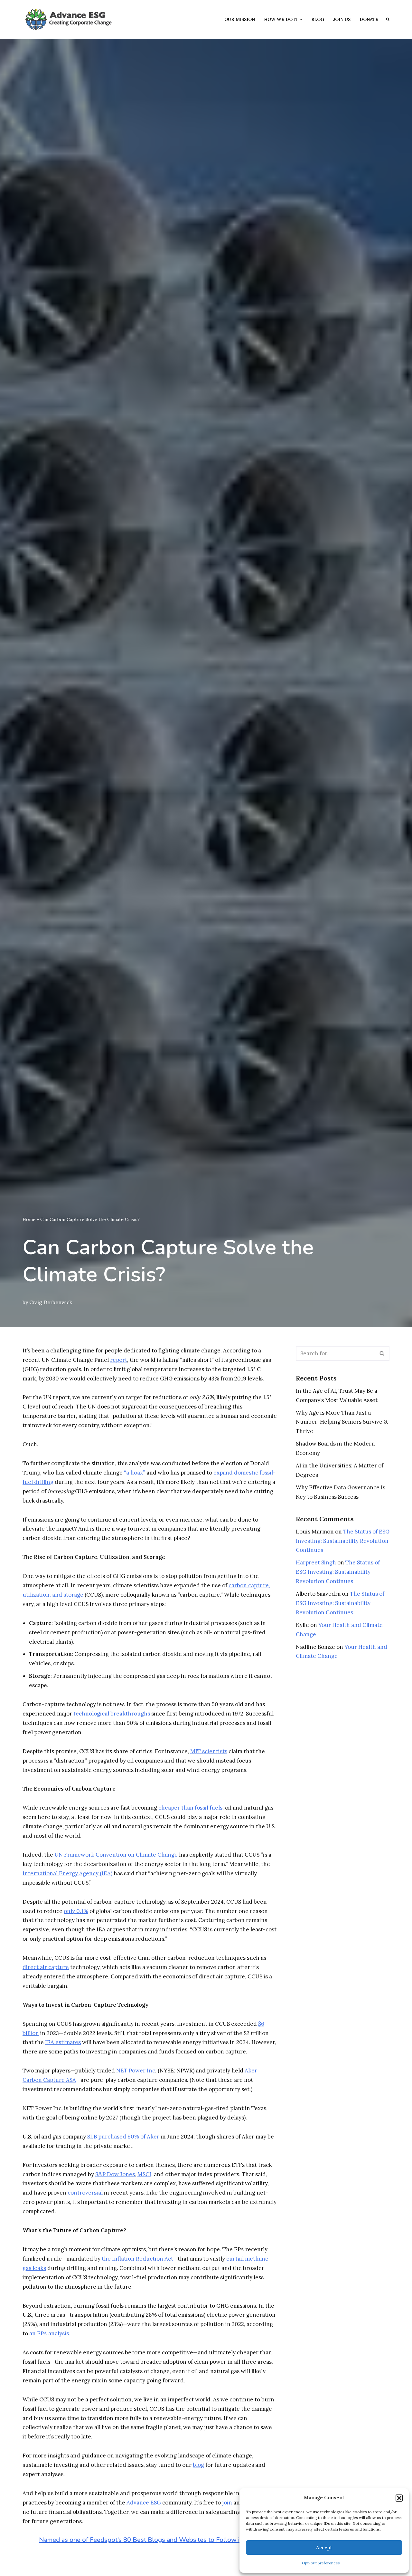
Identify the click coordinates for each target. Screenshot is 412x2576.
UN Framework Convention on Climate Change (116, 1855)
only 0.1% (76, 1911)
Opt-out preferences (321, 2563)
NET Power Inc (136, 2071)
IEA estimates (63, 2042)
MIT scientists (209, 1751)
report (119, 1360)
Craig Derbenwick (51, 1302)
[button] (399, 2498)
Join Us (342, 19)
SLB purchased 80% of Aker (123, 2137)
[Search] (382, 1353)
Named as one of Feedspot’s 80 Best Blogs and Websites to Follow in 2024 (150, 2540)
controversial (85, 2193)
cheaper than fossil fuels (190, 1808)
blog (198, 2465)
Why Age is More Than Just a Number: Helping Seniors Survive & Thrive (342, 1422)
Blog (318, 19)
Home (29, 1219)
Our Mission (240, 19)
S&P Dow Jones (115, 2174)
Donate (369, 19)
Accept (324, 2547)
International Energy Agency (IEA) (67, 1873)
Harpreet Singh (316, 1562)
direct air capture (46, 1967)
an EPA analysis (49, 2333)
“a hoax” (135, 1473)
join (227, 2503)
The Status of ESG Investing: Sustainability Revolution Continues (343, 1541)
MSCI (144, 2174)
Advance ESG (144, 2503)
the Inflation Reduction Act (137, 2259)
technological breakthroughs (112, 1714)
